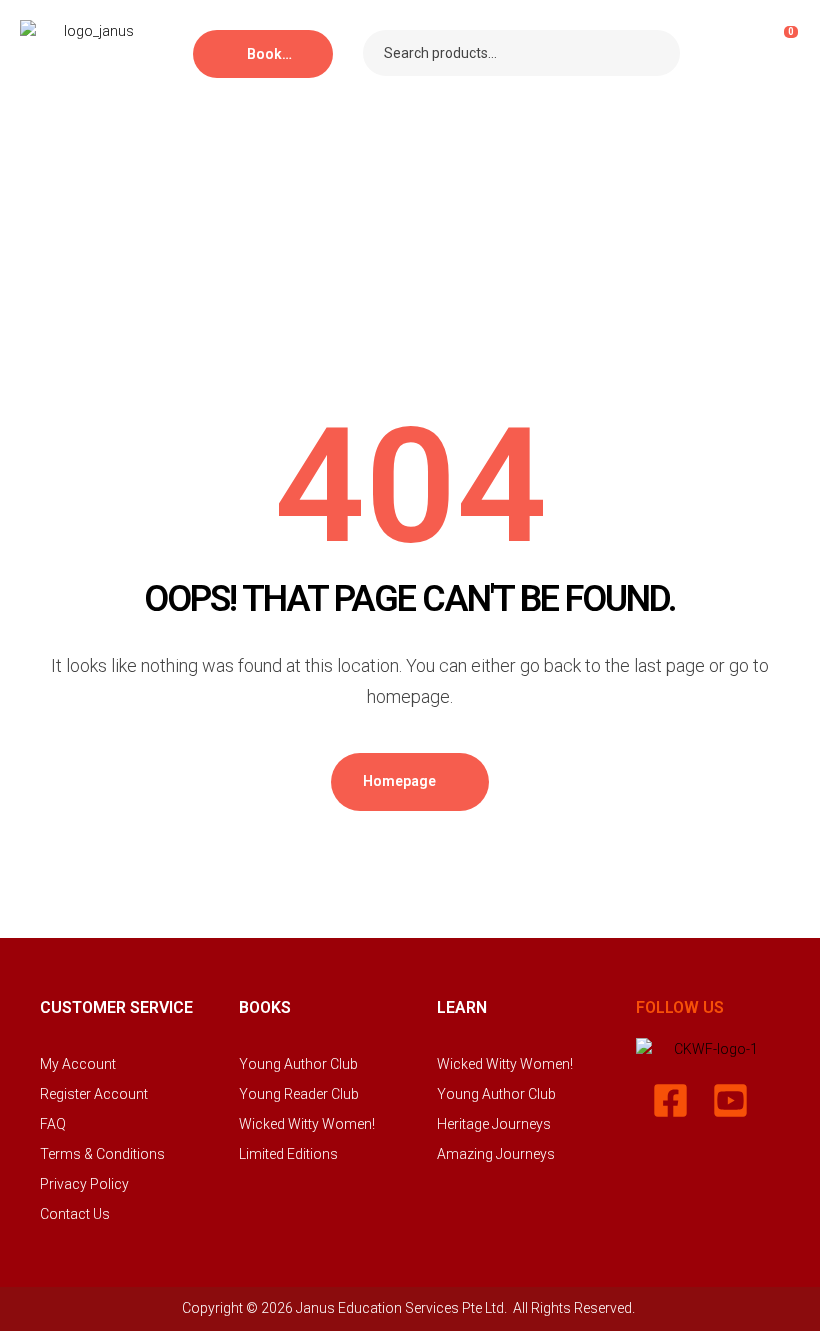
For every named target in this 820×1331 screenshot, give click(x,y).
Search (652, 53)
